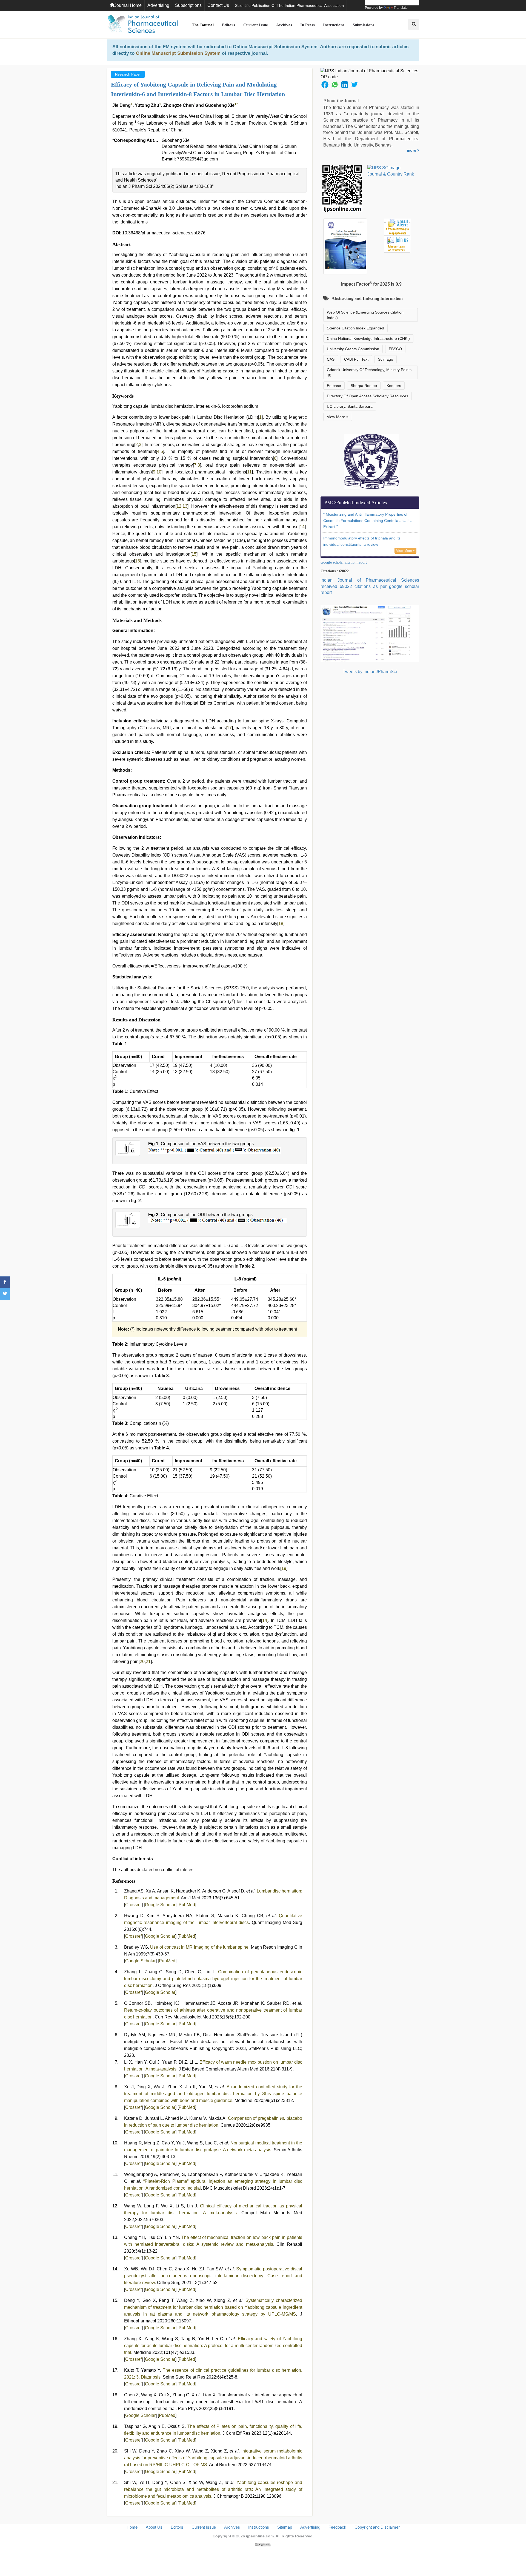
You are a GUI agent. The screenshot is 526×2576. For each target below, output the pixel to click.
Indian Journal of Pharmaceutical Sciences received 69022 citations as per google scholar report (370, 586)
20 (142, 1662)
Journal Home (128, 5)
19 (284, 1568)
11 (249, 472)
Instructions (334, 25)
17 (229, 728)
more (412, 150)
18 (281, 924)
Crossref (133, 1905)
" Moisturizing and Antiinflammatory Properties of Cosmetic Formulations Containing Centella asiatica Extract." (368, 521)
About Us (154, 2527)
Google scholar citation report (344, 562)
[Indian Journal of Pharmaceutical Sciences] (142, 25)
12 (179, 506)
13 (185, 506)
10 (159, 472)
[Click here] (263, 2544)
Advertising (158, 5)
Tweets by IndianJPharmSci (370, 672)
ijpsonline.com (260, 2536)
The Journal (203, 25)
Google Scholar (160, 1905)
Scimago (386, 359)
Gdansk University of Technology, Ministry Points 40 (369, 372)
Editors (228, 25)
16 (138, 561)
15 (194, 554)
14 (302, 527)
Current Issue (256, 25)
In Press (308, 25)
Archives (284, 25)
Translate (401, 8)
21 (148, 1662)
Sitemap (285, 2527)
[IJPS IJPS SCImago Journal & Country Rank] (391, 171)
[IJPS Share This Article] (325, 84)
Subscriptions (188, 5)
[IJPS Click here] (370, 633)
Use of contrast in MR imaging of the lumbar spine (199, 1947)
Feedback (337, 2527)
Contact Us (218, 5)
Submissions (363, 25)
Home (132, 2527)
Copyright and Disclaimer (377, 2527)
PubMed (187, 1905)
